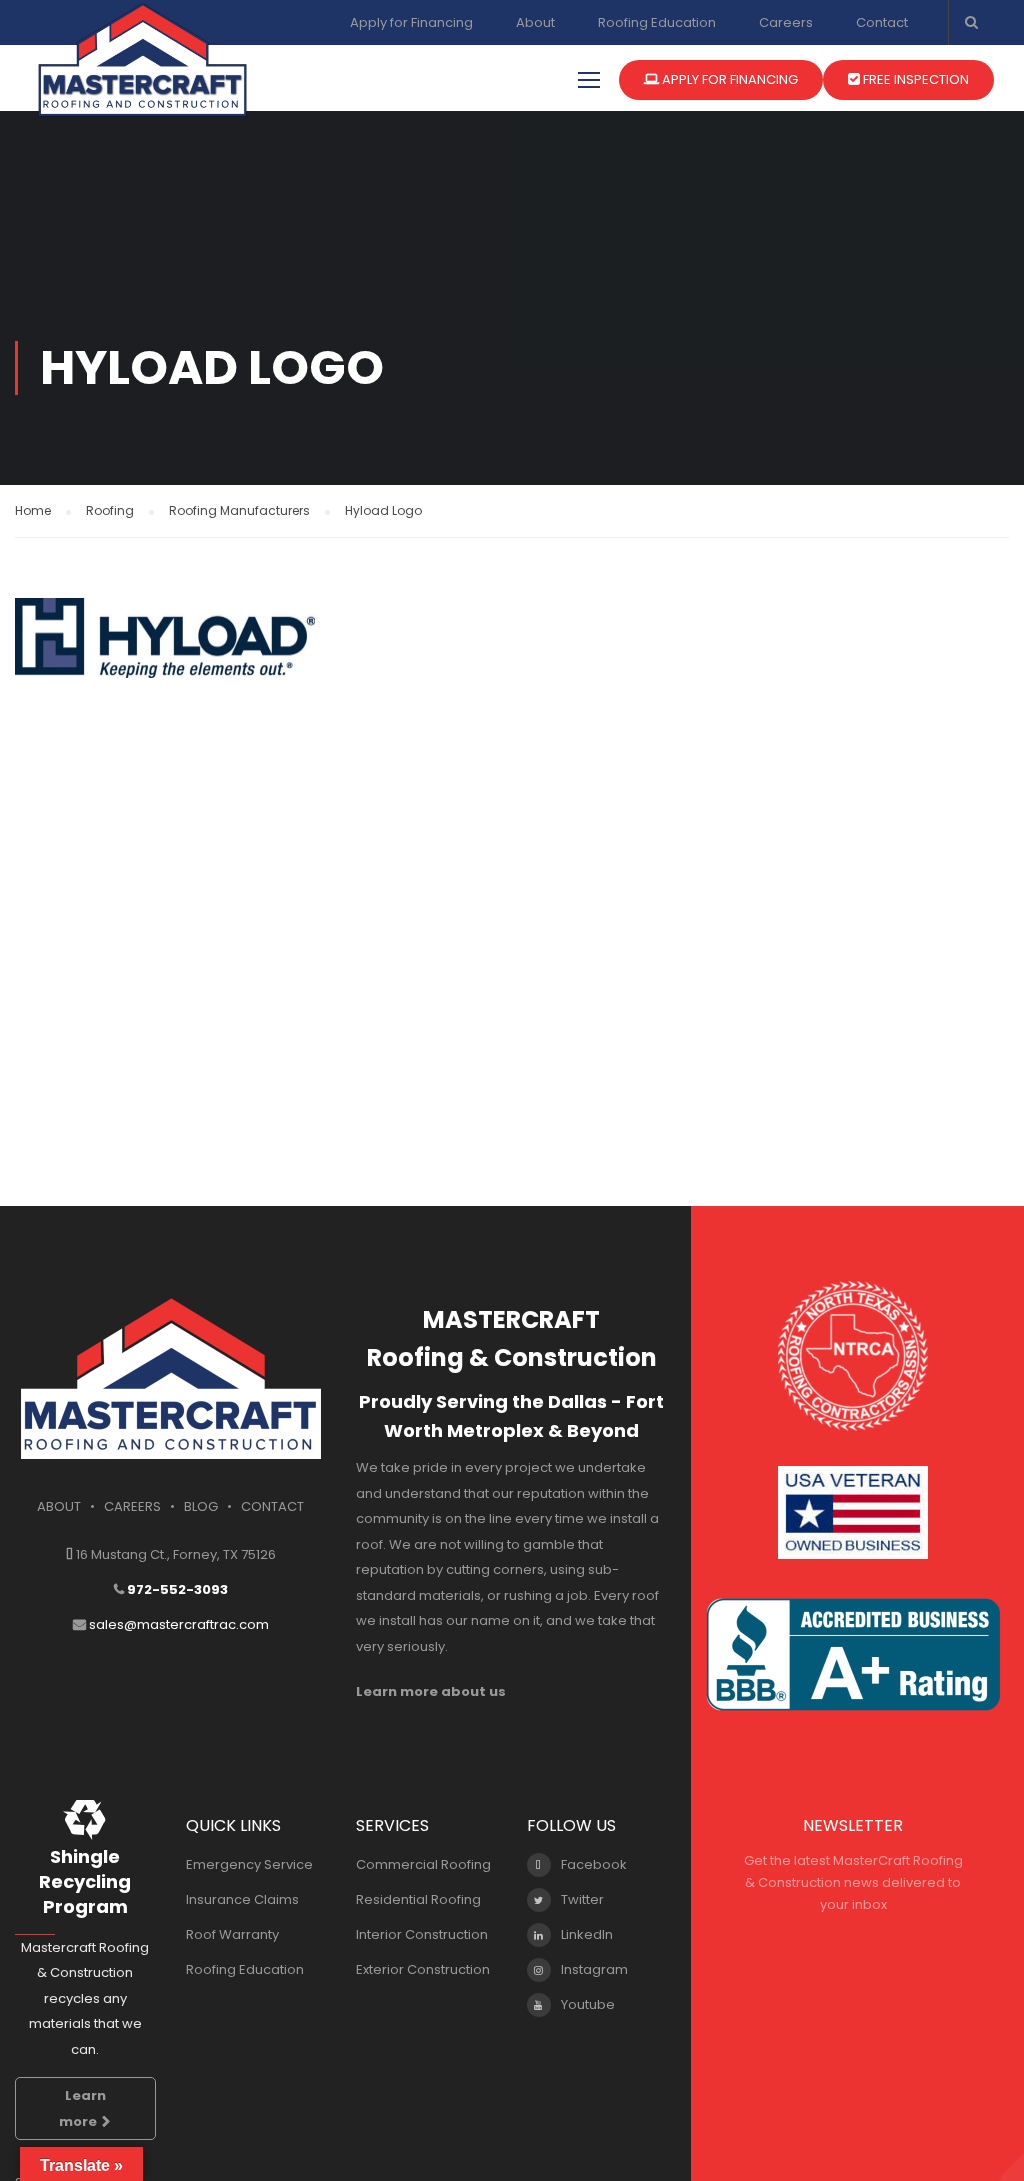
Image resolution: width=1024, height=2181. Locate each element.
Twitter (582, 1899)
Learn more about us (431, 1691)
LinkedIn (587, 1934)
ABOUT (59, 1506)
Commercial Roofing (423, 1864)
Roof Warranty (232, 1934)
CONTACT (272, 1506)
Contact (882, 22)
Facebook (594, 1864)
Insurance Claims (242, 1899)
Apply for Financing (411, 22)
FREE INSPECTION (914, 79)
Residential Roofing (418, 1899)
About (535, 22)
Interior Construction (422, 1934)
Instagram (594, 1969)
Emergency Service (249, 1864)
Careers (786, 22)
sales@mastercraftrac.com (179, 1624)
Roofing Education (657, 22)
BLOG (201, 1506)
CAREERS (132, 1506)
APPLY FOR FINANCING (728, 79)
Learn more (82, 2108)
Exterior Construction (423, 1969)
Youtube (588, 2004)
